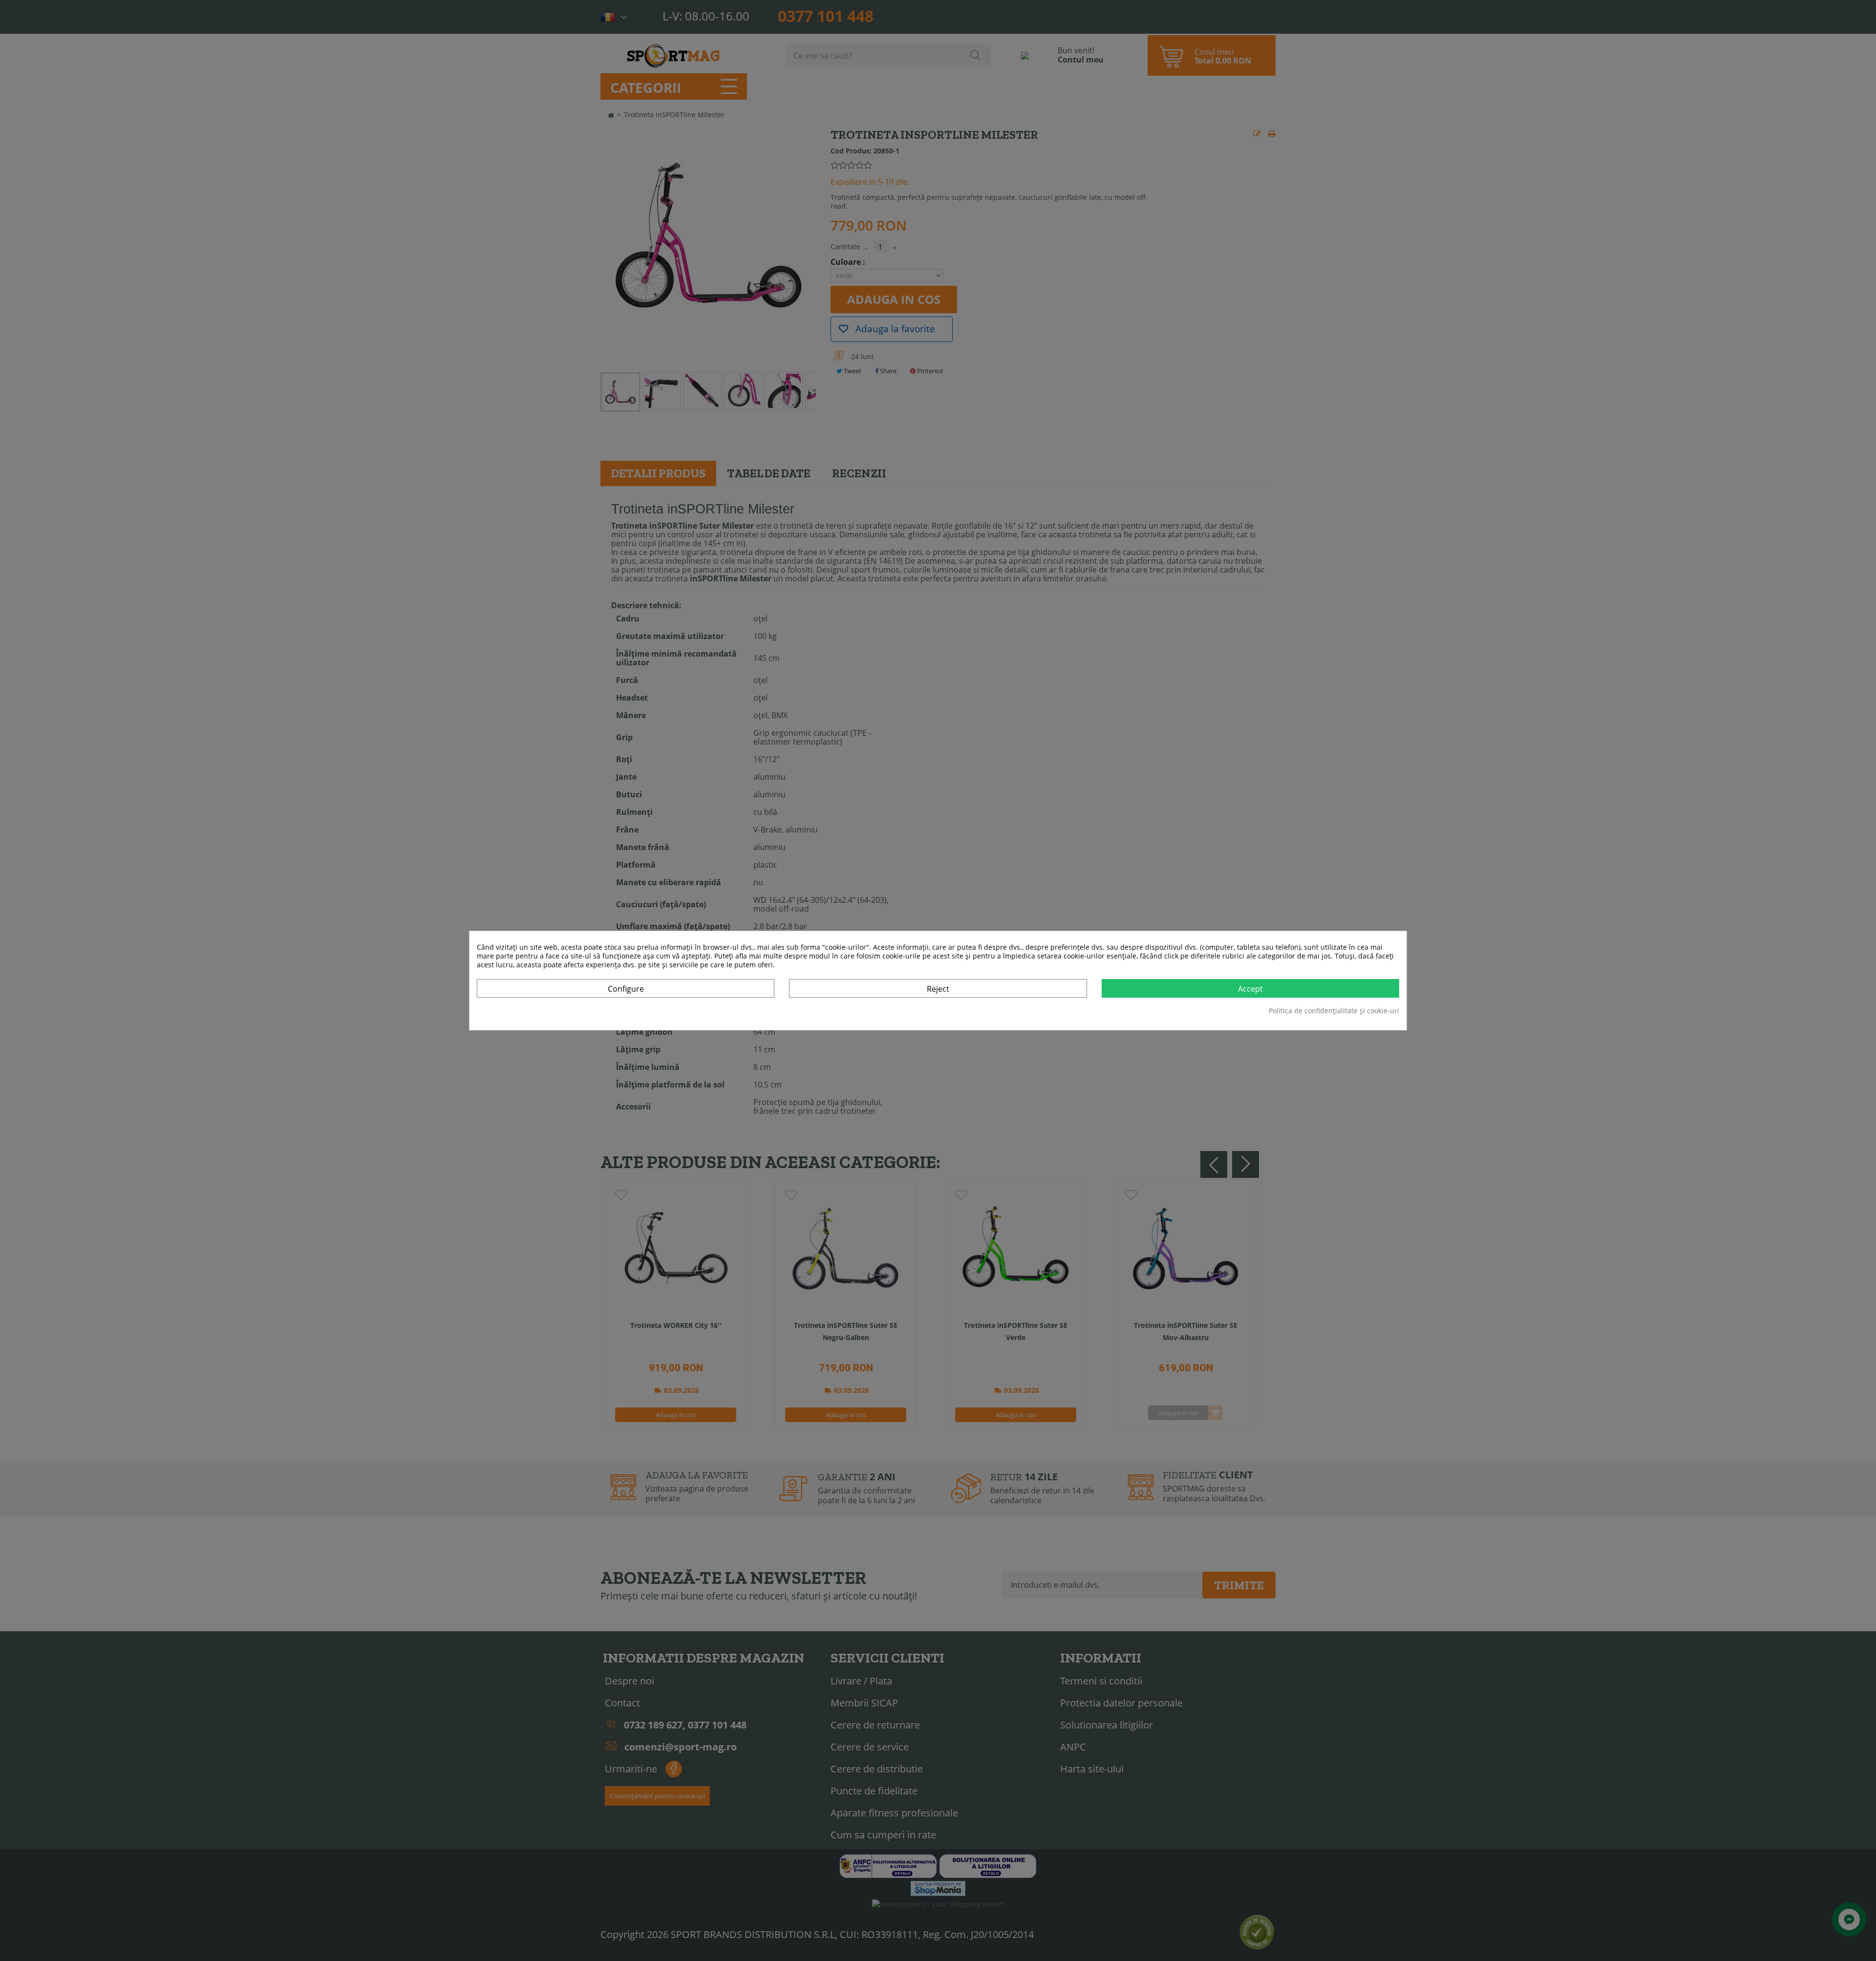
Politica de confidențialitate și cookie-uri (1334, 1011)
